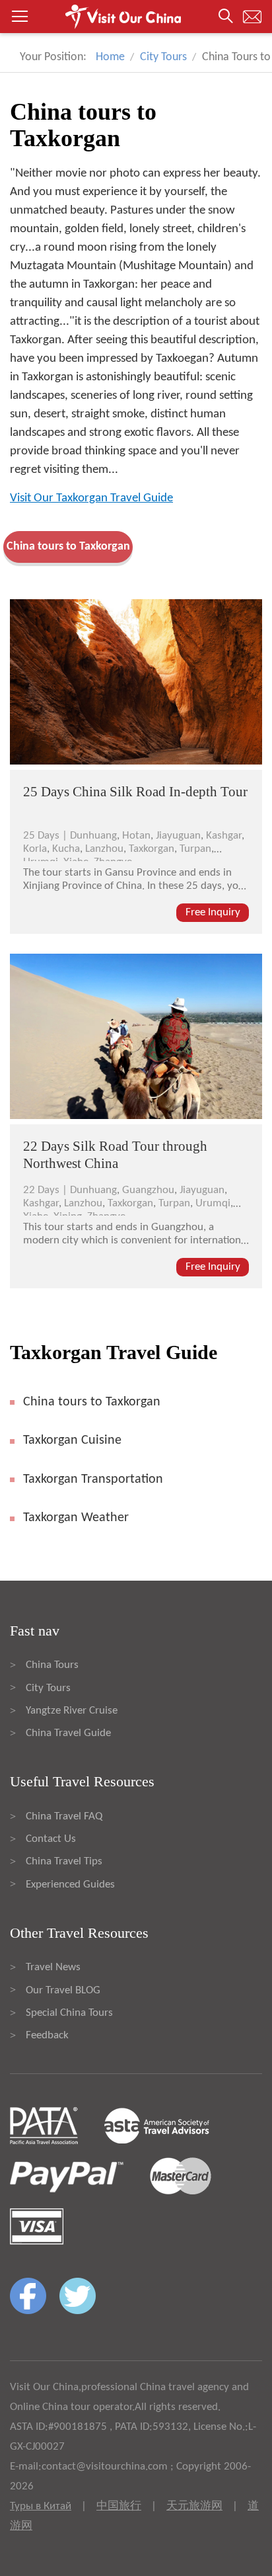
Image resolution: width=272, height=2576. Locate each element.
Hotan (136, 836)
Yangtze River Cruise (72, 1711)
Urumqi (213, 1203)
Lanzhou (104, 849)
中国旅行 (119, 2506)
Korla (35, 849)
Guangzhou (148, 1190)
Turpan (195, 849)
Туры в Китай (41, 2506)
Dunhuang (93, 836)
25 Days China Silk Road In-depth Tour (135, 792)
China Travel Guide (68, 1733)
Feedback (47, 2035)
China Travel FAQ (64, 1816)
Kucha (66, 849)
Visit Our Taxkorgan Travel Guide (91, 498)
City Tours (163, 57)
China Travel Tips (64, 1861)
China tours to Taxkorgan (68, 547)
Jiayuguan (178, 836)
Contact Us (51, 1839)
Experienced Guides (70, 1885)
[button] (136, 17)
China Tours (52, 1665)
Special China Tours (69, 2013)
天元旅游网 (194, 2506)
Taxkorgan (152, 849)
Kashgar (224, 836)
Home (110, 57)
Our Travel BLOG (63, 1990)
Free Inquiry (213, 912)
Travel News (53, 1967)
